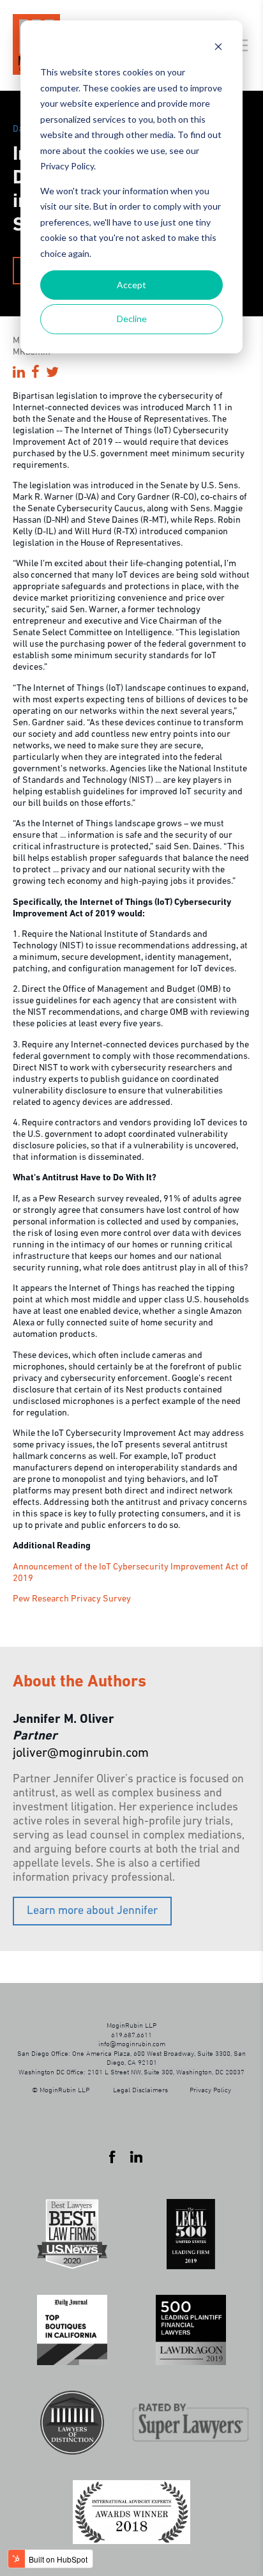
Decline (132, 319)
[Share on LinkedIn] (19, 374)
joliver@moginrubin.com (81, 1754)
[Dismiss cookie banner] (218, 48)
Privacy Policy (210, 2089)
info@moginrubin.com (132, 2043)
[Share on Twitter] (52, 374)
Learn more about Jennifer (92, 1911)
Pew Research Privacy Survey (72, 1599)
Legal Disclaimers (140, 2089)
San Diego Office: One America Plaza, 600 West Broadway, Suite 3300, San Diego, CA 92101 (131, 2057)
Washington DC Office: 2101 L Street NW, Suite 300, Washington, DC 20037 (131, 2071)
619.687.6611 (131, 2034)
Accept (131, 285)
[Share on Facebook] (35, 374)
